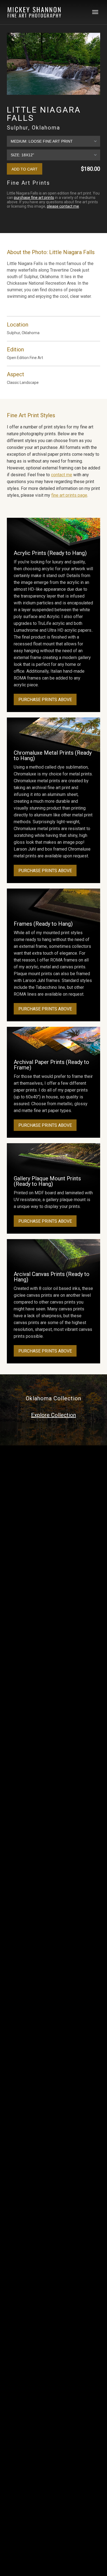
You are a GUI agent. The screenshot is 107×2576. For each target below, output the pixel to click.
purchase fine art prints (34, 198)
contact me (62, 475)
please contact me (63, 206)
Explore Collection (54, 1415)
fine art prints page (69, 495)
